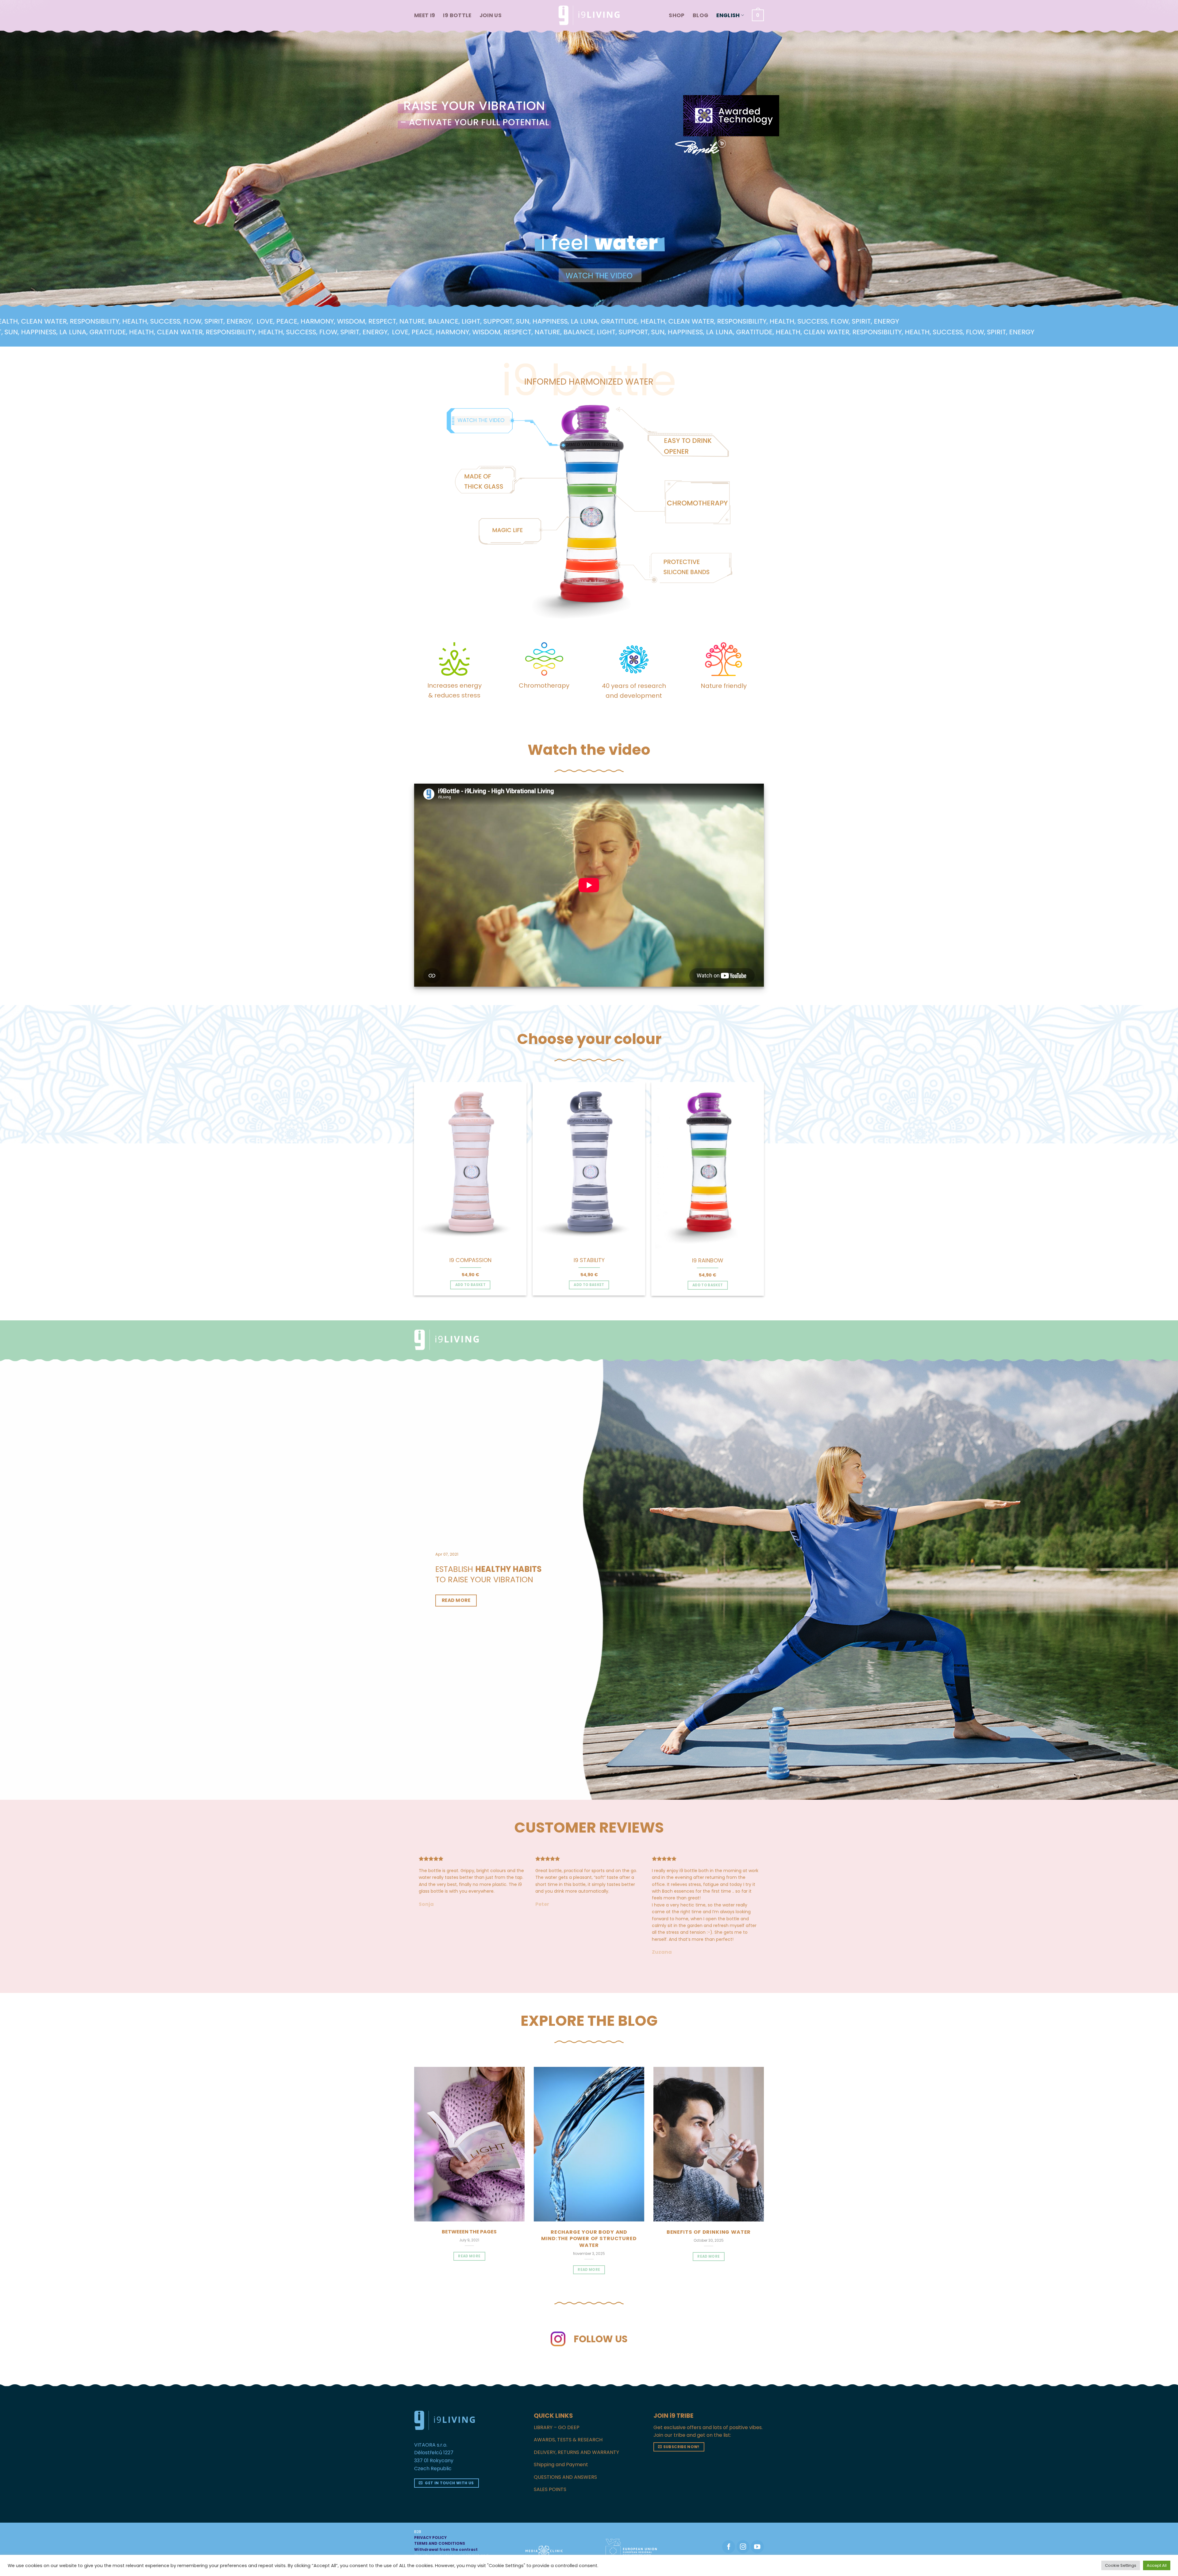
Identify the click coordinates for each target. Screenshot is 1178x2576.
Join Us (491, 15)
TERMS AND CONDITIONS (440, 2543)
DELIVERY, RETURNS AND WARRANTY (576, 2452)
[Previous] (408, 1174)
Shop (677, 15)
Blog (701, 15)
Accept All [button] (1157, 2565)
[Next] (770, 1174)
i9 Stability (589, 1260)
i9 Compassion (470, 1260)
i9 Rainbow (708, 1260)
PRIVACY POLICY (430, 2538)
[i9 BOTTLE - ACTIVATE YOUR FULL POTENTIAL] (589, 15)
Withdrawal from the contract (446, 2549)
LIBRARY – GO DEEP (557, 2427)
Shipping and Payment (561, 2465)
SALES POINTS (550, 2489)
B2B (418, 2532)
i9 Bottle (457, 15)
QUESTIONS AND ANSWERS (565, 2477)
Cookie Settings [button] (1121, 2565)
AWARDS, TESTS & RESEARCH (568, 2440)
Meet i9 (425, 15)
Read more (589, 2270)
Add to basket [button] (471, 1285)
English (728, 15)
